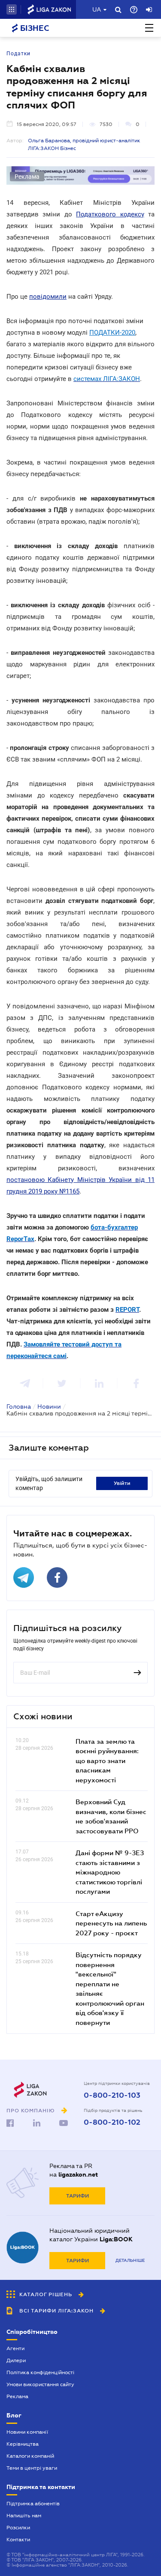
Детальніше (130, 2260)
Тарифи (77, 2196)
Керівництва (23, 2444)
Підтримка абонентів (33, 2504)
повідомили (48, 297)
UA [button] (97, 9)
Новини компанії (27, 2432)
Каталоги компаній (30, 2456)
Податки (18, 54)
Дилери (16, 2360)
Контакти (18, 2540)
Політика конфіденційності (40, 2372)
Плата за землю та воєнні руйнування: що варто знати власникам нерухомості (107, 1760)
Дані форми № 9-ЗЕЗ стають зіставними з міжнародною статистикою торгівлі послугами (110, 1872)
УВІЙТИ (122, 1483)
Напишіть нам (24, 2516)
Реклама (17, 2396)
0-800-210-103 (112, 2096)
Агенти (15, 2348)
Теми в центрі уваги (32, 2468)
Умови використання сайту (40, 2384)
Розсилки (18, 2528)
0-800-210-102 (112, 2123)
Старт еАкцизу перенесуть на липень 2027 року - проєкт (111, 1923)
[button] (12, 9)
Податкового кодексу (110, 214)
